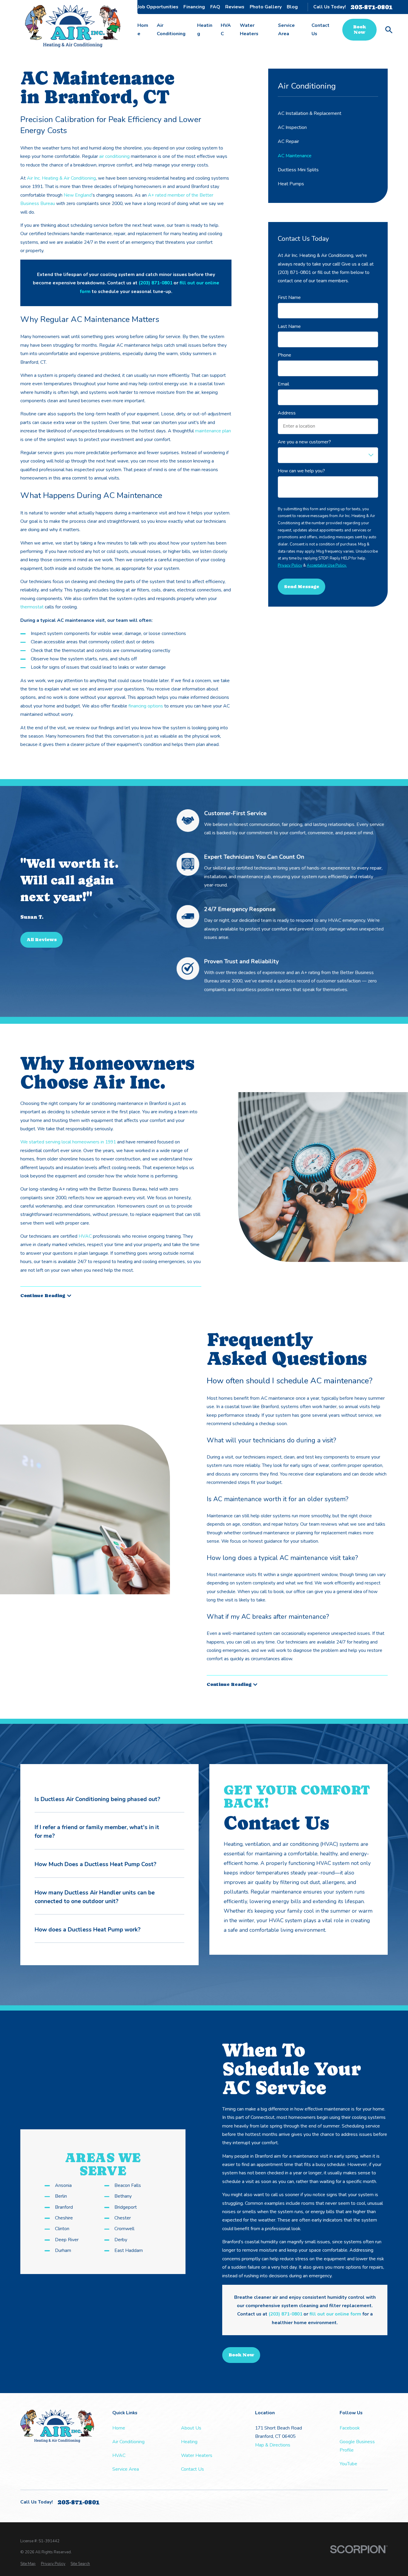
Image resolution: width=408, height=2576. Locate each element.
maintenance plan (213, 431)
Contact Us (193, 2469)
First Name (289, 298)
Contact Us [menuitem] (320, 30)
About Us (122, 7)
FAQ (215, 7)
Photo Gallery (266, 7)
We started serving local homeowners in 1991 (68, 1142)
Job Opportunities (158, 7)
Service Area (126, 2469)
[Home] (73, 26)
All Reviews (42, 940)
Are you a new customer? (304, 442)
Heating (189, 2442)
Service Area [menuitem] (286, 30)
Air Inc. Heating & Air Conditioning (61, 178)
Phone (284, 355)
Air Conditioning (128, 2442)
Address (287, 413)
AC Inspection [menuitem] (292, 127)
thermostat (32, 607)
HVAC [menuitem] (226, 30)
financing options (146, 706)
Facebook (350, 2428)
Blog (292, 7)
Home (119, 2428)
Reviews (235, 7)
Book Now (359, 30)
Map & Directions (273, 2445)
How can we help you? (301, 471)
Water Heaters (197, 2455)
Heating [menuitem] (205, 30)
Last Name (289, 327)
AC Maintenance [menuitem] (295, 156)
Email (283, 384)
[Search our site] (389, 30)
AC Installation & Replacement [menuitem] (310, 113)
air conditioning (114, 156)
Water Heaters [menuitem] (249, 30)
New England (78, 195)
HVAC (85, 1236)
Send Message (302, 587)
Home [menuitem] (143, 30)
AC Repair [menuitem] (288, 141)
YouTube (348, 2464)
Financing (194, 7)
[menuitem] (28, 2564)
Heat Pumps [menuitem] (291, 184)
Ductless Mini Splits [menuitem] (298, 170)
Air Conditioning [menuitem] (171, 30)
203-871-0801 (372, 7)
